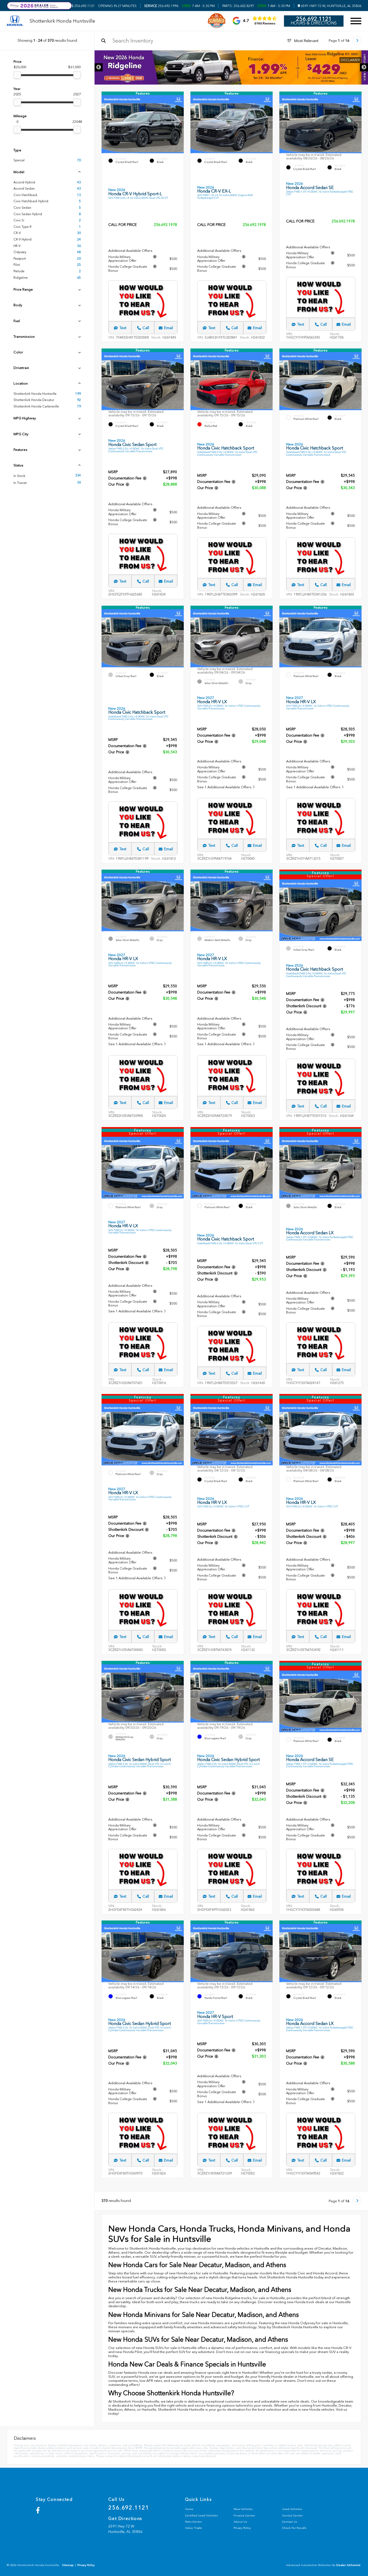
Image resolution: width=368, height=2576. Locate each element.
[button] (180, 124)
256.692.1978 (165, 225)
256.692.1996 (161, 6)
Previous (99, 67)
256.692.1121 (79, 6)
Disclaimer (350, 60)
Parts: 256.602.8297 (238, 6)
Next (364, 67)
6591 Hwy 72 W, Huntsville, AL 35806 (331, 6)
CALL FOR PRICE (123, 225)
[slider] (17, 75)
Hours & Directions (314, 23)
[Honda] (15, 21)
